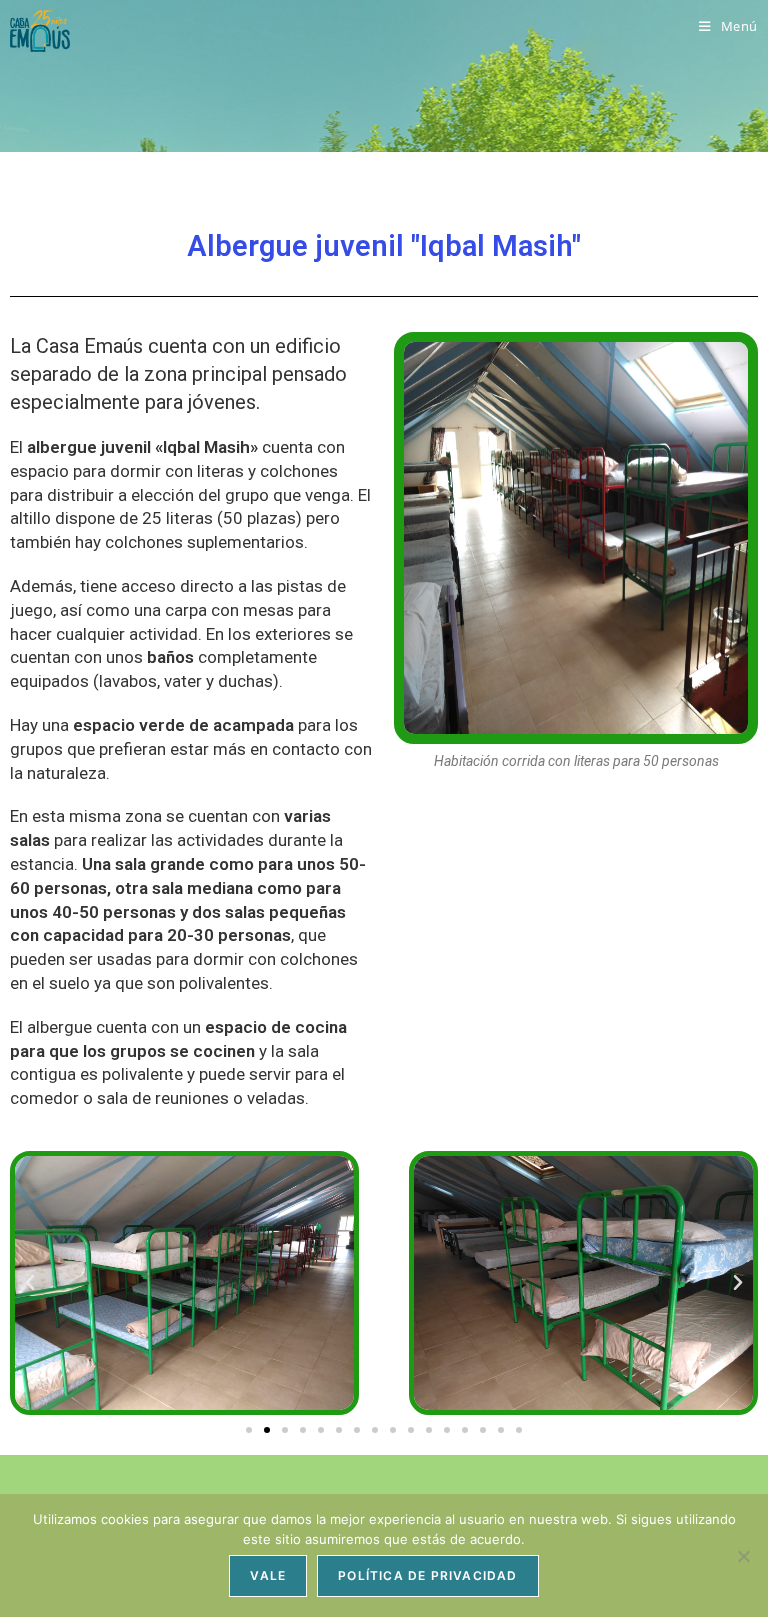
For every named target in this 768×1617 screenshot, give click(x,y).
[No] (743, 1556)
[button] (30, 1283)
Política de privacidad (427, 1575)
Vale (268, 1575)
